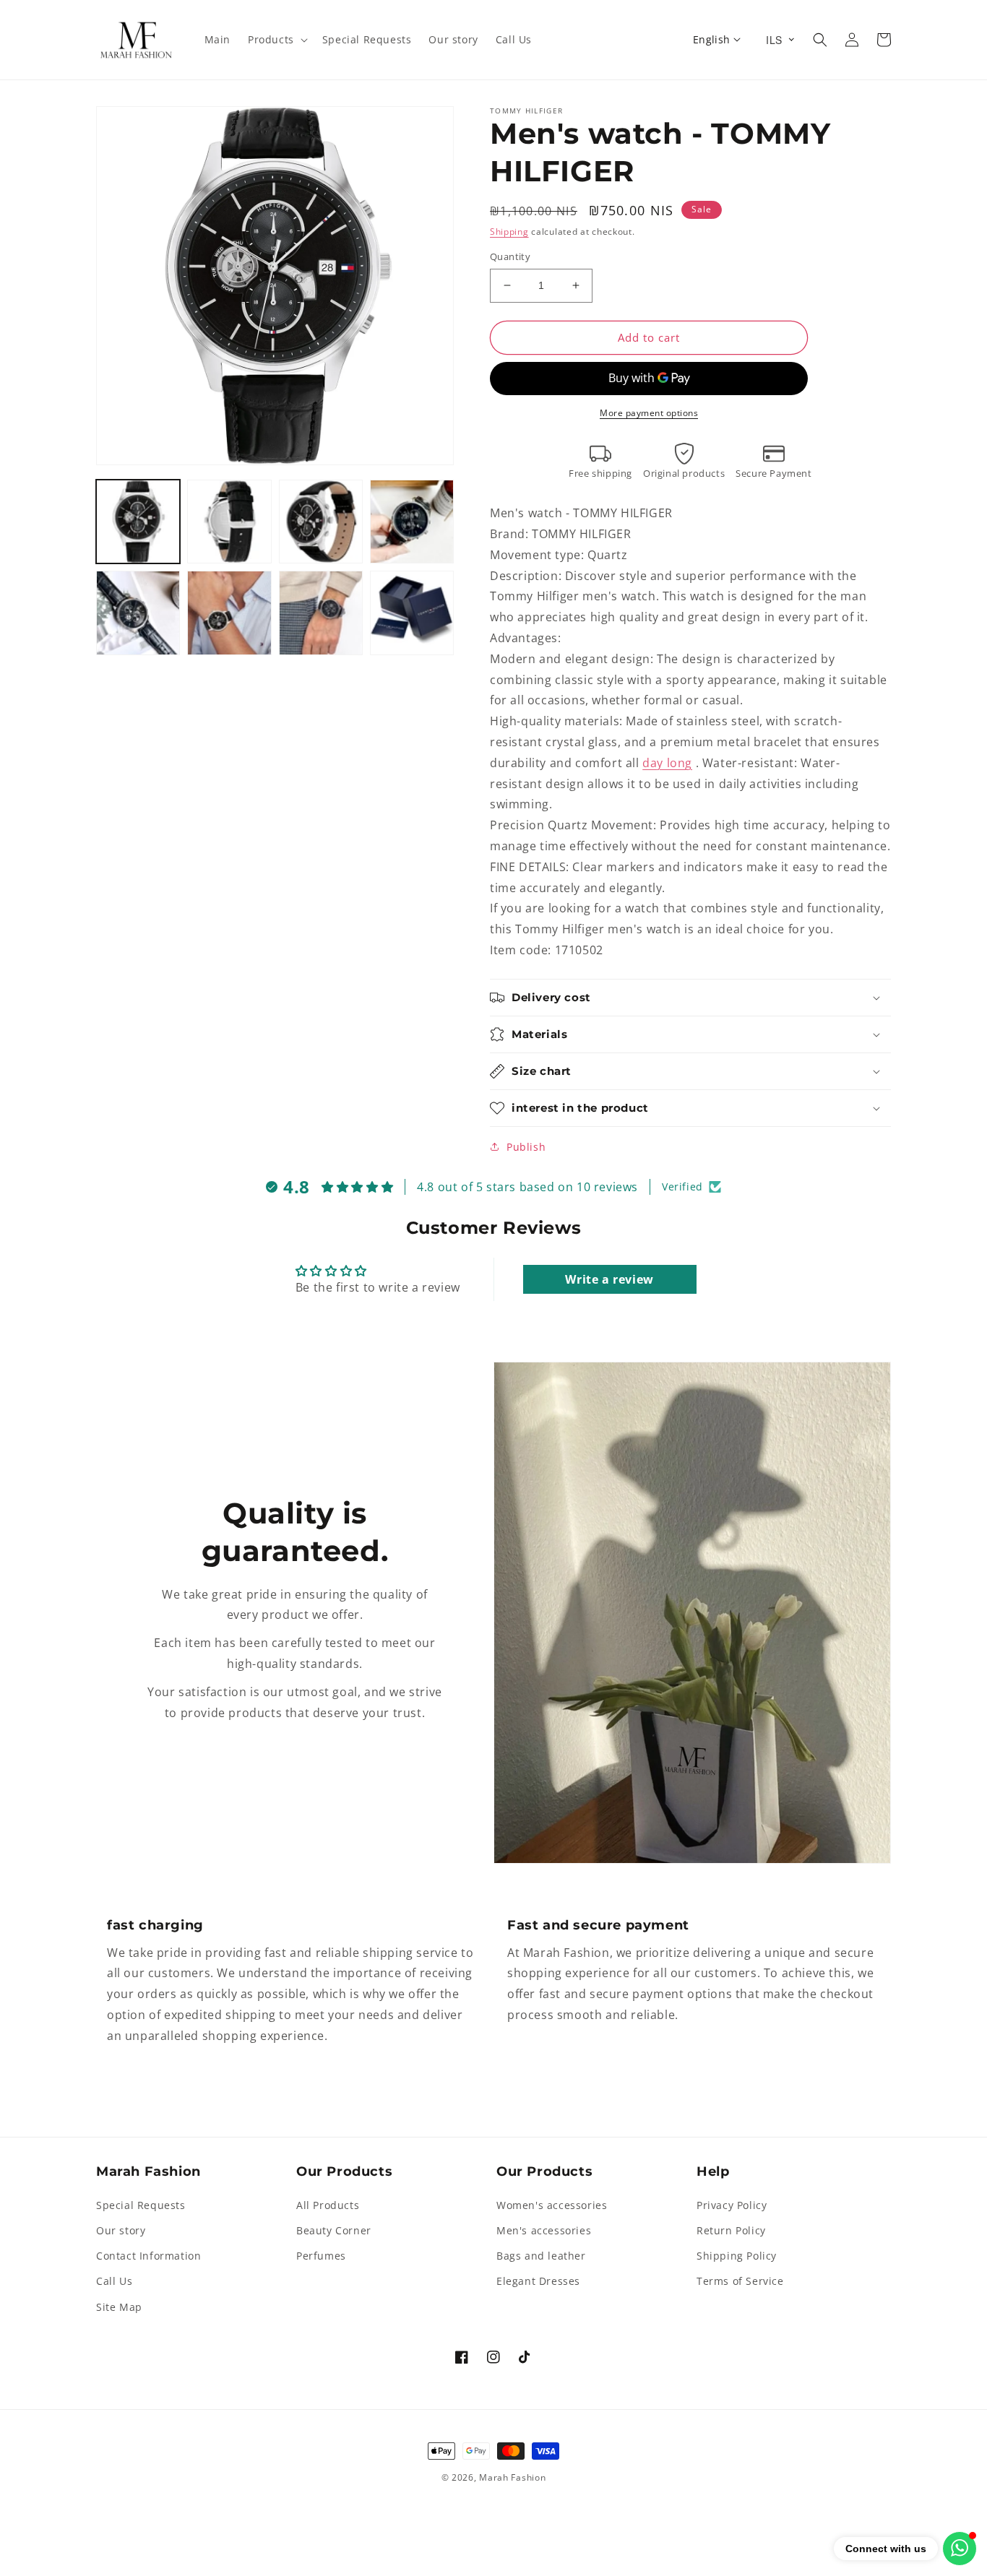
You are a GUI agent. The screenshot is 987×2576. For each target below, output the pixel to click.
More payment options (649, 413)
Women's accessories (552, 2205)
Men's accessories (544, 2230)
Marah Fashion (512, 2477)
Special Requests (141, 2205)
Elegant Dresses (538, 2281)
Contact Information (148, 2256)
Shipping (509, 232)
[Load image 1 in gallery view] (138, 522)
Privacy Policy (732, 2205)
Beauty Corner (334, 2230)
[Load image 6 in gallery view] (229, 613)
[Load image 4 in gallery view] (412, 522)
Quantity (510, 256)
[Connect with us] (960, 2549)
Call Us (114, 2281)
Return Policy (731, 2230)
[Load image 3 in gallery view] (321, 522)
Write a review (609, 1279)
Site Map (119, 2307)
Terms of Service (740, 2281)
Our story (121, 2230)
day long (667, 763)
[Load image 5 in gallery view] (138, 613)
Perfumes (321, 2256)
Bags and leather (541, 2256)
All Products (328, 2205)
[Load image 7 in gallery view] (321, 613)
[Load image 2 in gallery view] (229, 522)
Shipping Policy (737, 2256)
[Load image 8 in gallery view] (412, 613)
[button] (276, 40)
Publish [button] (526, 1147)
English (712, 39)
